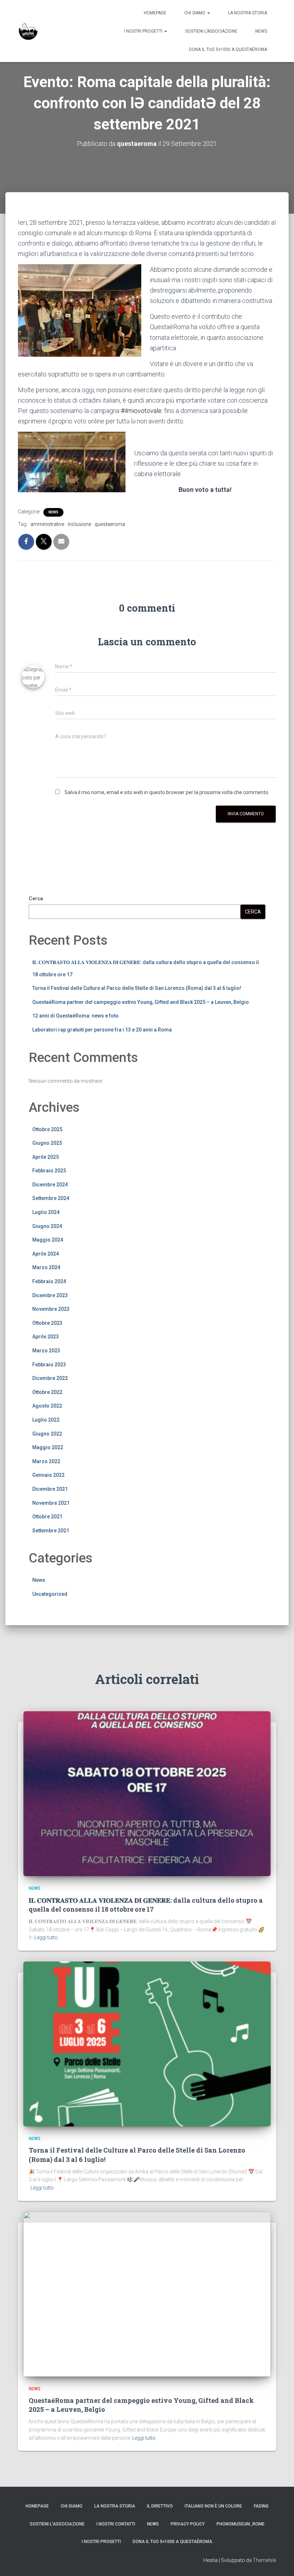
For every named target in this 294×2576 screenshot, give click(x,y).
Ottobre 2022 (47, 1392)
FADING (261, 2506)
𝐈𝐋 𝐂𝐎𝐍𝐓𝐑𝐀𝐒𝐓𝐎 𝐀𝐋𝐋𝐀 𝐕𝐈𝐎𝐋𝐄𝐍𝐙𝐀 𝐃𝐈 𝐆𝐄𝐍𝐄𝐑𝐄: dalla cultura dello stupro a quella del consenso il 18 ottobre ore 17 (146, 1905)
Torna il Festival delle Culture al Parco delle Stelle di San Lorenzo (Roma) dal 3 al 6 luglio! (137, 988)
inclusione (79, 524)
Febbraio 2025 (49, 1171)
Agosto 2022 (47, 1406)
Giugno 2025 (47, 1143)
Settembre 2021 (51, 1531)
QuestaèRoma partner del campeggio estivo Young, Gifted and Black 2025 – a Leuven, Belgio (141, 1002)
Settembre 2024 (51, 1198)
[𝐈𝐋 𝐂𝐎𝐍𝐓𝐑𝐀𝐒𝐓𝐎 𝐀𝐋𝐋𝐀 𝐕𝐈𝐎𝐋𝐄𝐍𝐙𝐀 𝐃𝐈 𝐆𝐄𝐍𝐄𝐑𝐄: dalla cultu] (147, 1793)
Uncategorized (50, 1594)
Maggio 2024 (48, 1240)
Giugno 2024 (47, 1226)
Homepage (155, 13)
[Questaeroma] (28, 31)
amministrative (47, 524)
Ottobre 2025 (47, 1129)
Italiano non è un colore (213, 2506)
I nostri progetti (144, 31)
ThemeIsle (264, 2560)
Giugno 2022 (47, 1434)
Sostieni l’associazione (211, 31)
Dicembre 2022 (50, 1378)
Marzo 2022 (46, 1461)
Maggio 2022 (48, 1447)
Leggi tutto (46, 1937)
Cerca (36, 898)
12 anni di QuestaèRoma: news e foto (75, 1016)
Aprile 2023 (46, 1337)
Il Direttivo (160, 2506)
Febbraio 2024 (49, 1281)
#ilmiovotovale (141, 411)
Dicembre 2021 (50, 1489)
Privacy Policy (188, 2524)
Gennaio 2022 (48, 1475)
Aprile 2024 (46, 1254)
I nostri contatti (116, 2524)
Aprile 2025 (46, 1157)
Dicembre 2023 (50, 1295)
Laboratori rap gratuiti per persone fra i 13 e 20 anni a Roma (102, 1030)
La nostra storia (248, 13)
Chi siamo (195, 13)
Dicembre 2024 (50, 1185)
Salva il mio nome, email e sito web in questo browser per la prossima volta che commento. (167, 792)
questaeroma (110, 524)
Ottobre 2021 (47, 1517)
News (261, 31)
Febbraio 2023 (49, 1365)
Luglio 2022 (46, 1420)
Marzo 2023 (46, 1351)
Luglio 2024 (46, 1212)
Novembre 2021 (51, 1503)
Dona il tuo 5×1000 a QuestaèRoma (228, 49)
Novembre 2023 (51, 1309)
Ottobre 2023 (47, 1323)
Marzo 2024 (46, 1267)
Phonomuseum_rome (241, 2524)
